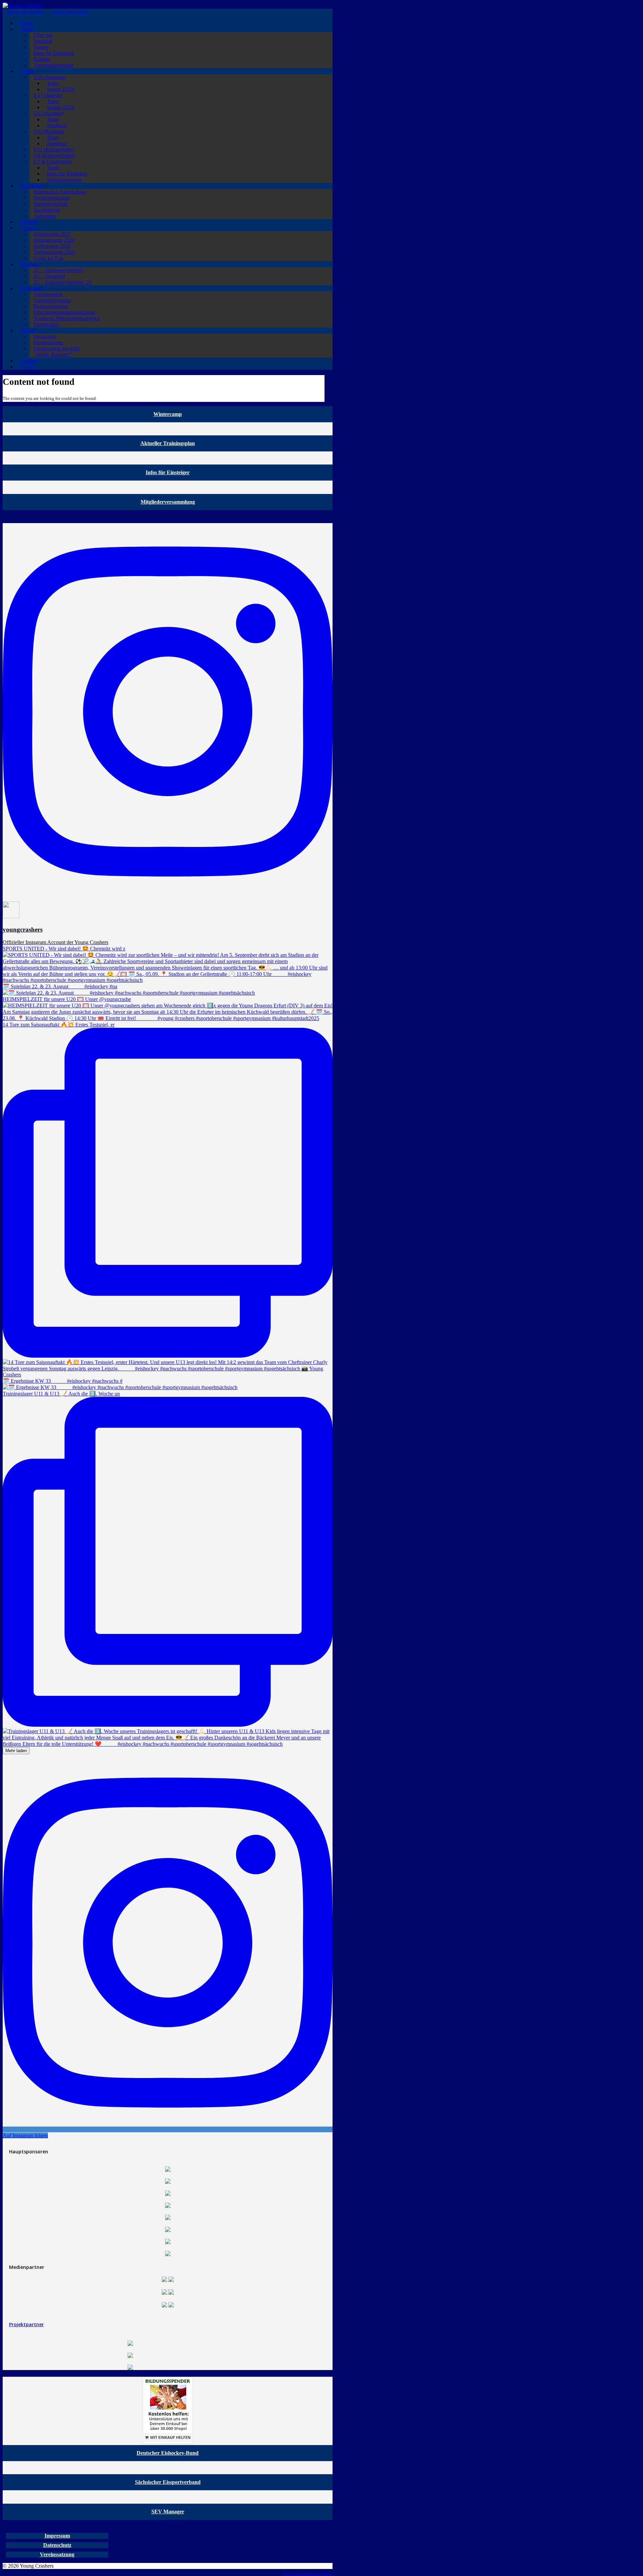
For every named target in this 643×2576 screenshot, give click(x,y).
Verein (27, 29)
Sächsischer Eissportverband (168, 2482)
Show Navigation (25, 12)
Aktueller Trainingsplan (168, 443)
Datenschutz (57, 2545)
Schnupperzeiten (64, 180)
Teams (27, 71)
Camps (27, 228)
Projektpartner (26, 2324)
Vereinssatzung (57, 2554)
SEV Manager (168, 2512)
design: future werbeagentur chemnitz (308, 2574)
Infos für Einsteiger (168, 472)
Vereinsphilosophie (54, 65)
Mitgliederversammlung (168, 502)
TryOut (28, 367)
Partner (28, 330)
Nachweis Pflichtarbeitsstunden (67, 318)
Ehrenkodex (46, 324)
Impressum (57, 2536)
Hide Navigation (71, 12)
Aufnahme (45, 216)
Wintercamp (168, 414)
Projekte (29, 264)
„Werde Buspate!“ (53, 354)
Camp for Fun (48, 258)
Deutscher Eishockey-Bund (168, 2453)
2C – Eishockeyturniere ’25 (63, 282)
